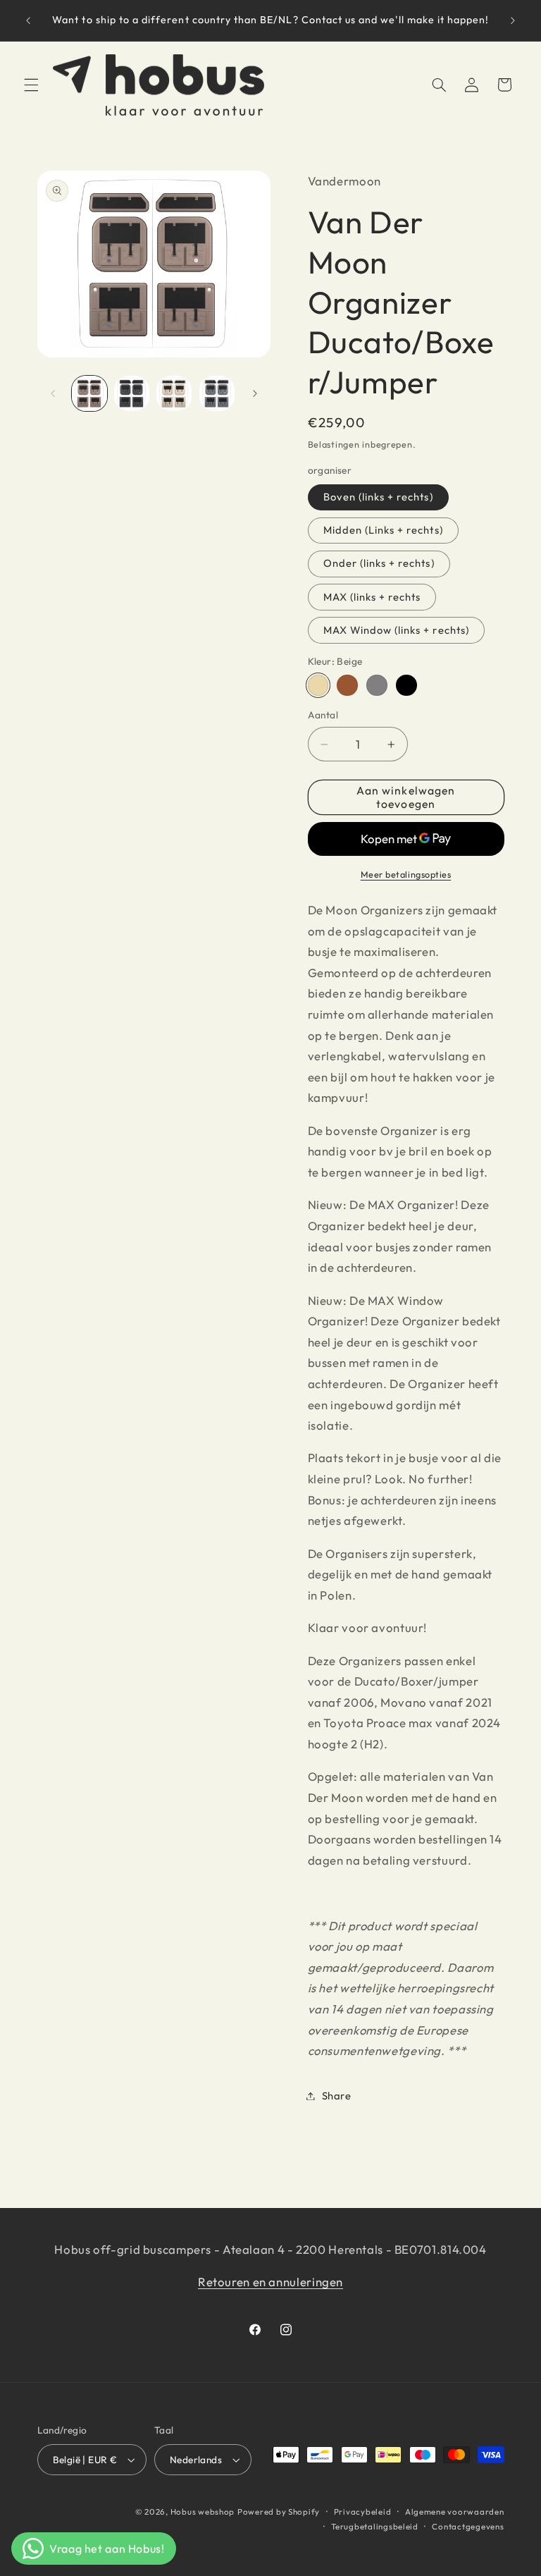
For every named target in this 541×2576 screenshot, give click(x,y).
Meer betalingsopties (406, 874)
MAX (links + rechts (372, 597)
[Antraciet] (406, 685)
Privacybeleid (363, 2511)
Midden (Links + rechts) (383, 530)
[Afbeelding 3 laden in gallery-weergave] (174, 393)
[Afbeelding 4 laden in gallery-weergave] (217, 393)
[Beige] (318, 685)
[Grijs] (377, 685)
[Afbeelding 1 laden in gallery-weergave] (89, 393)
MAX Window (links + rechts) (396, 630)
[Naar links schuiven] (53, 393)
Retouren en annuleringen (270, 2282)
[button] (31, 85)
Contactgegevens (468, 2526)
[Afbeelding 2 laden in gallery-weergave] (132, 393)
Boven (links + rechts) (378, 497)
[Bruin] (347, 685)
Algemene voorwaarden (455, 2511)
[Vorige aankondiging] (28, 20)
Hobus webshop (203, 2511)
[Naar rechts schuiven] (255, 393)
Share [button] (337, 2096)
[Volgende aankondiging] (513, 20)
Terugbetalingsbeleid (375, 2526)
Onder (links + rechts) (379, 563)
